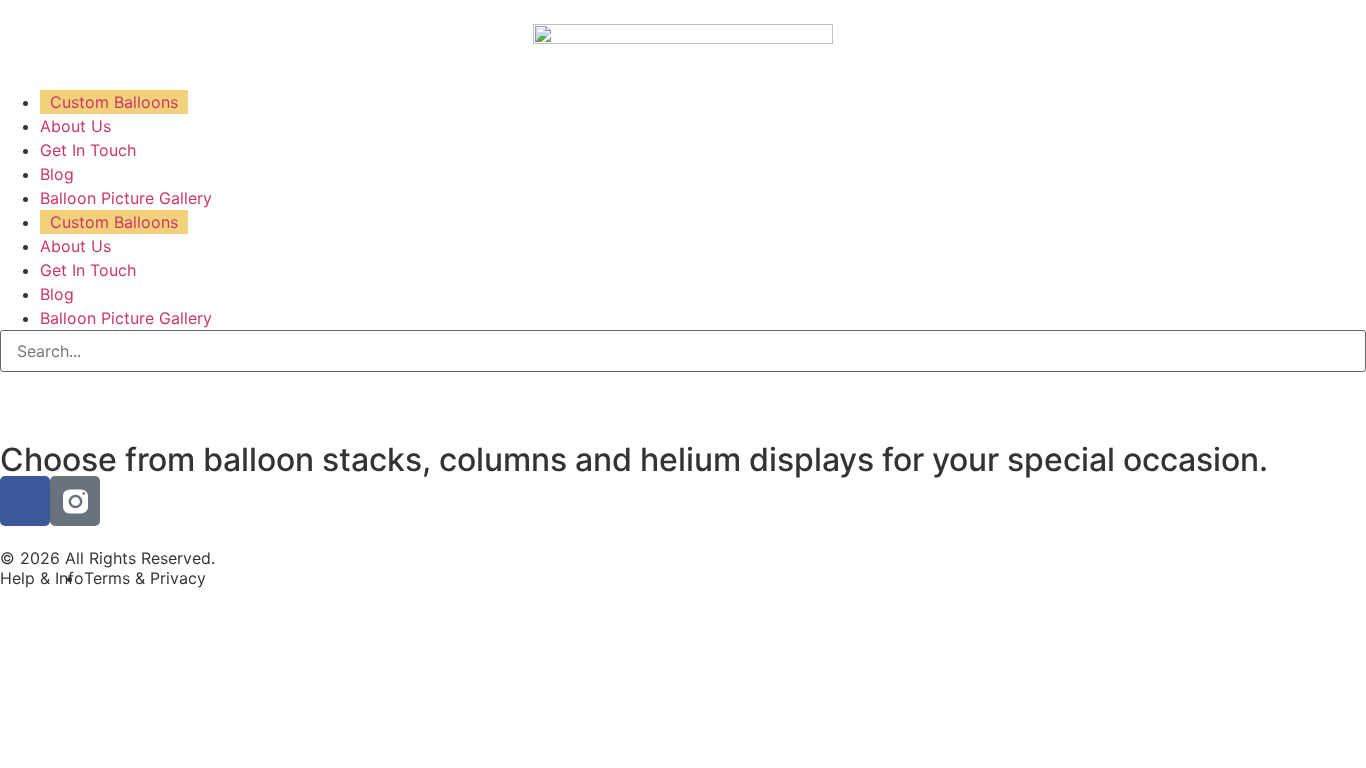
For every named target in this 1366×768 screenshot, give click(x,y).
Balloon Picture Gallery (126, 198)
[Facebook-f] (25, 501)
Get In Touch (88, 150)
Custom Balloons (114, 102)
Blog (57, 174)
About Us (75, 126)
